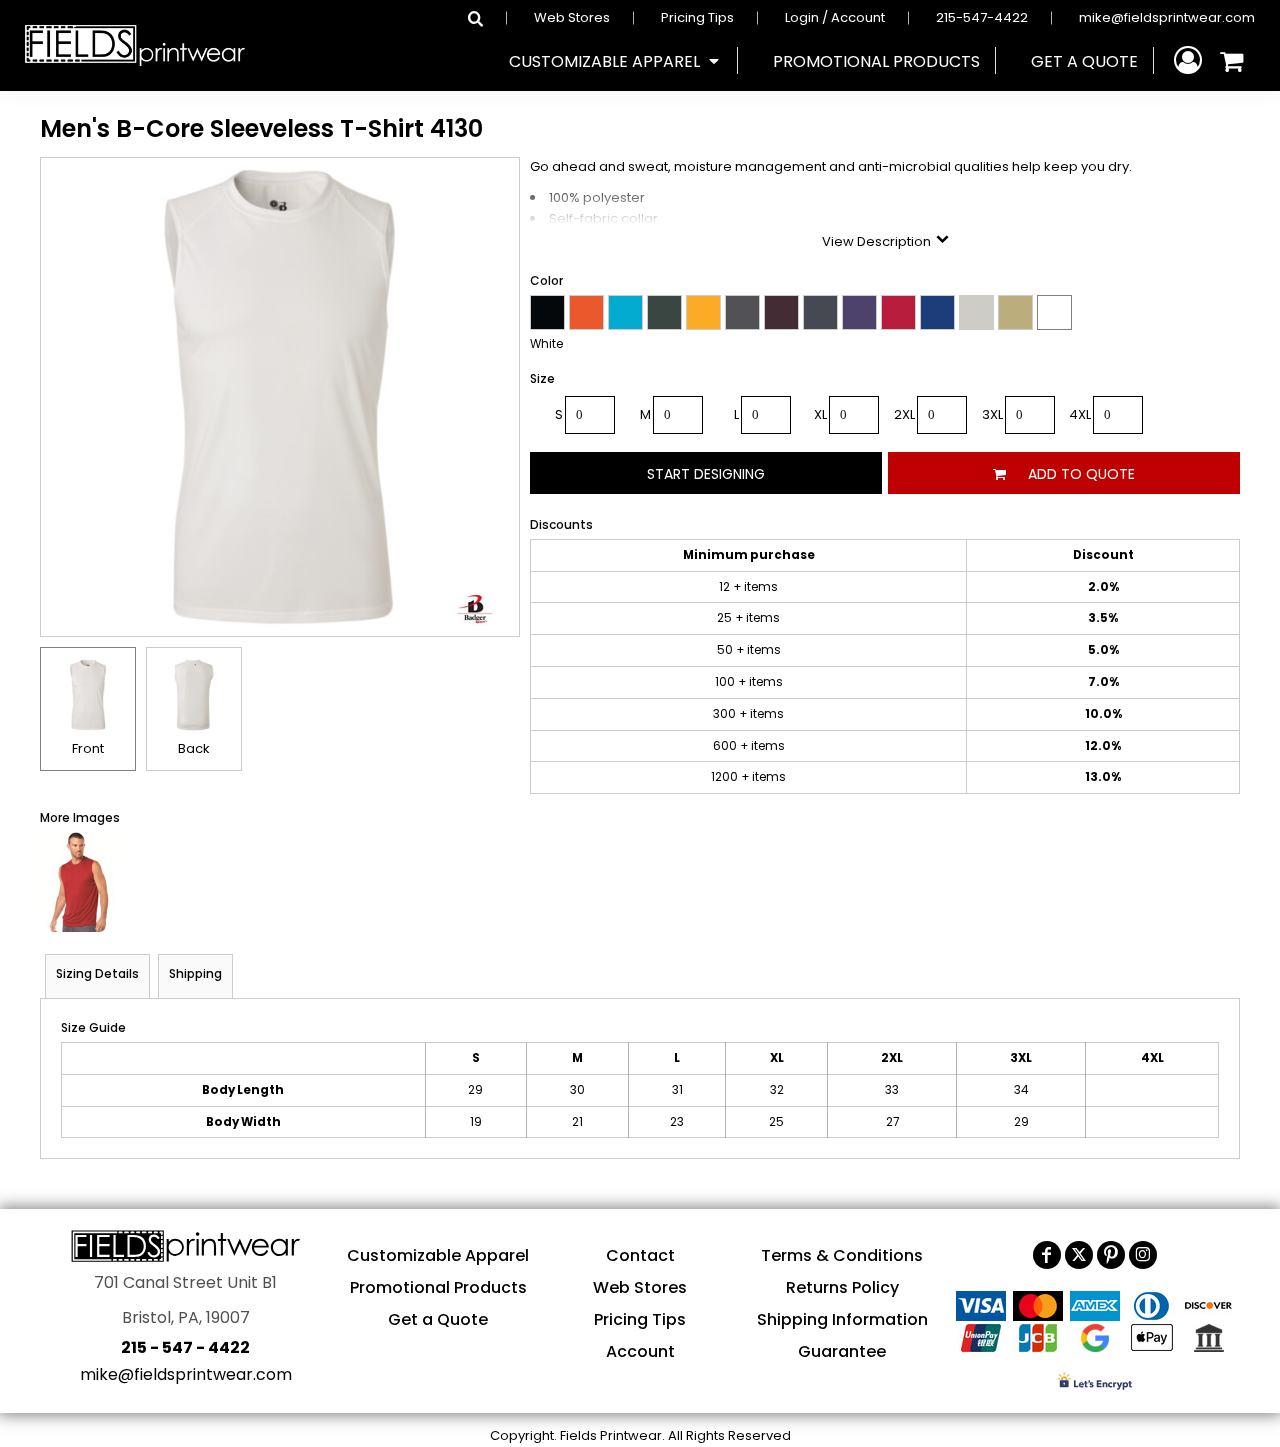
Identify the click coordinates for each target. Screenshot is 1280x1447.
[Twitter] (1079, 1255)
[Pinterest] (1111, 1255)
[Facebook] (1047, 1255)
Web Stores (572, 17)
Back (194, 748)
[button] (616, 61)
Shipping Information (842, 1319)
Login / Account (835, 17)
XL (820, 414)
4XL (1080, 414)
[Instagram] (1143, 1255)
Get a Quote (438, 1319)
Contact (640, 1255)
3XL (992, 414)
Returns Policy (842, 1287)
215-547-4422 (982, 17)
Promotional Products (438, 1287)
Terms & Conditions (842, 1255)
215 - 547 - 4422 (185, 1347)
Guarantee (842, 1351)
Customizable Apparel (438, 1255)
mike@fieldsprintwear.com (1167, 17)
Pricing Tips (697, 17)
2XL (904, 414)
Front (88, 748)
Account (640, 1351)
